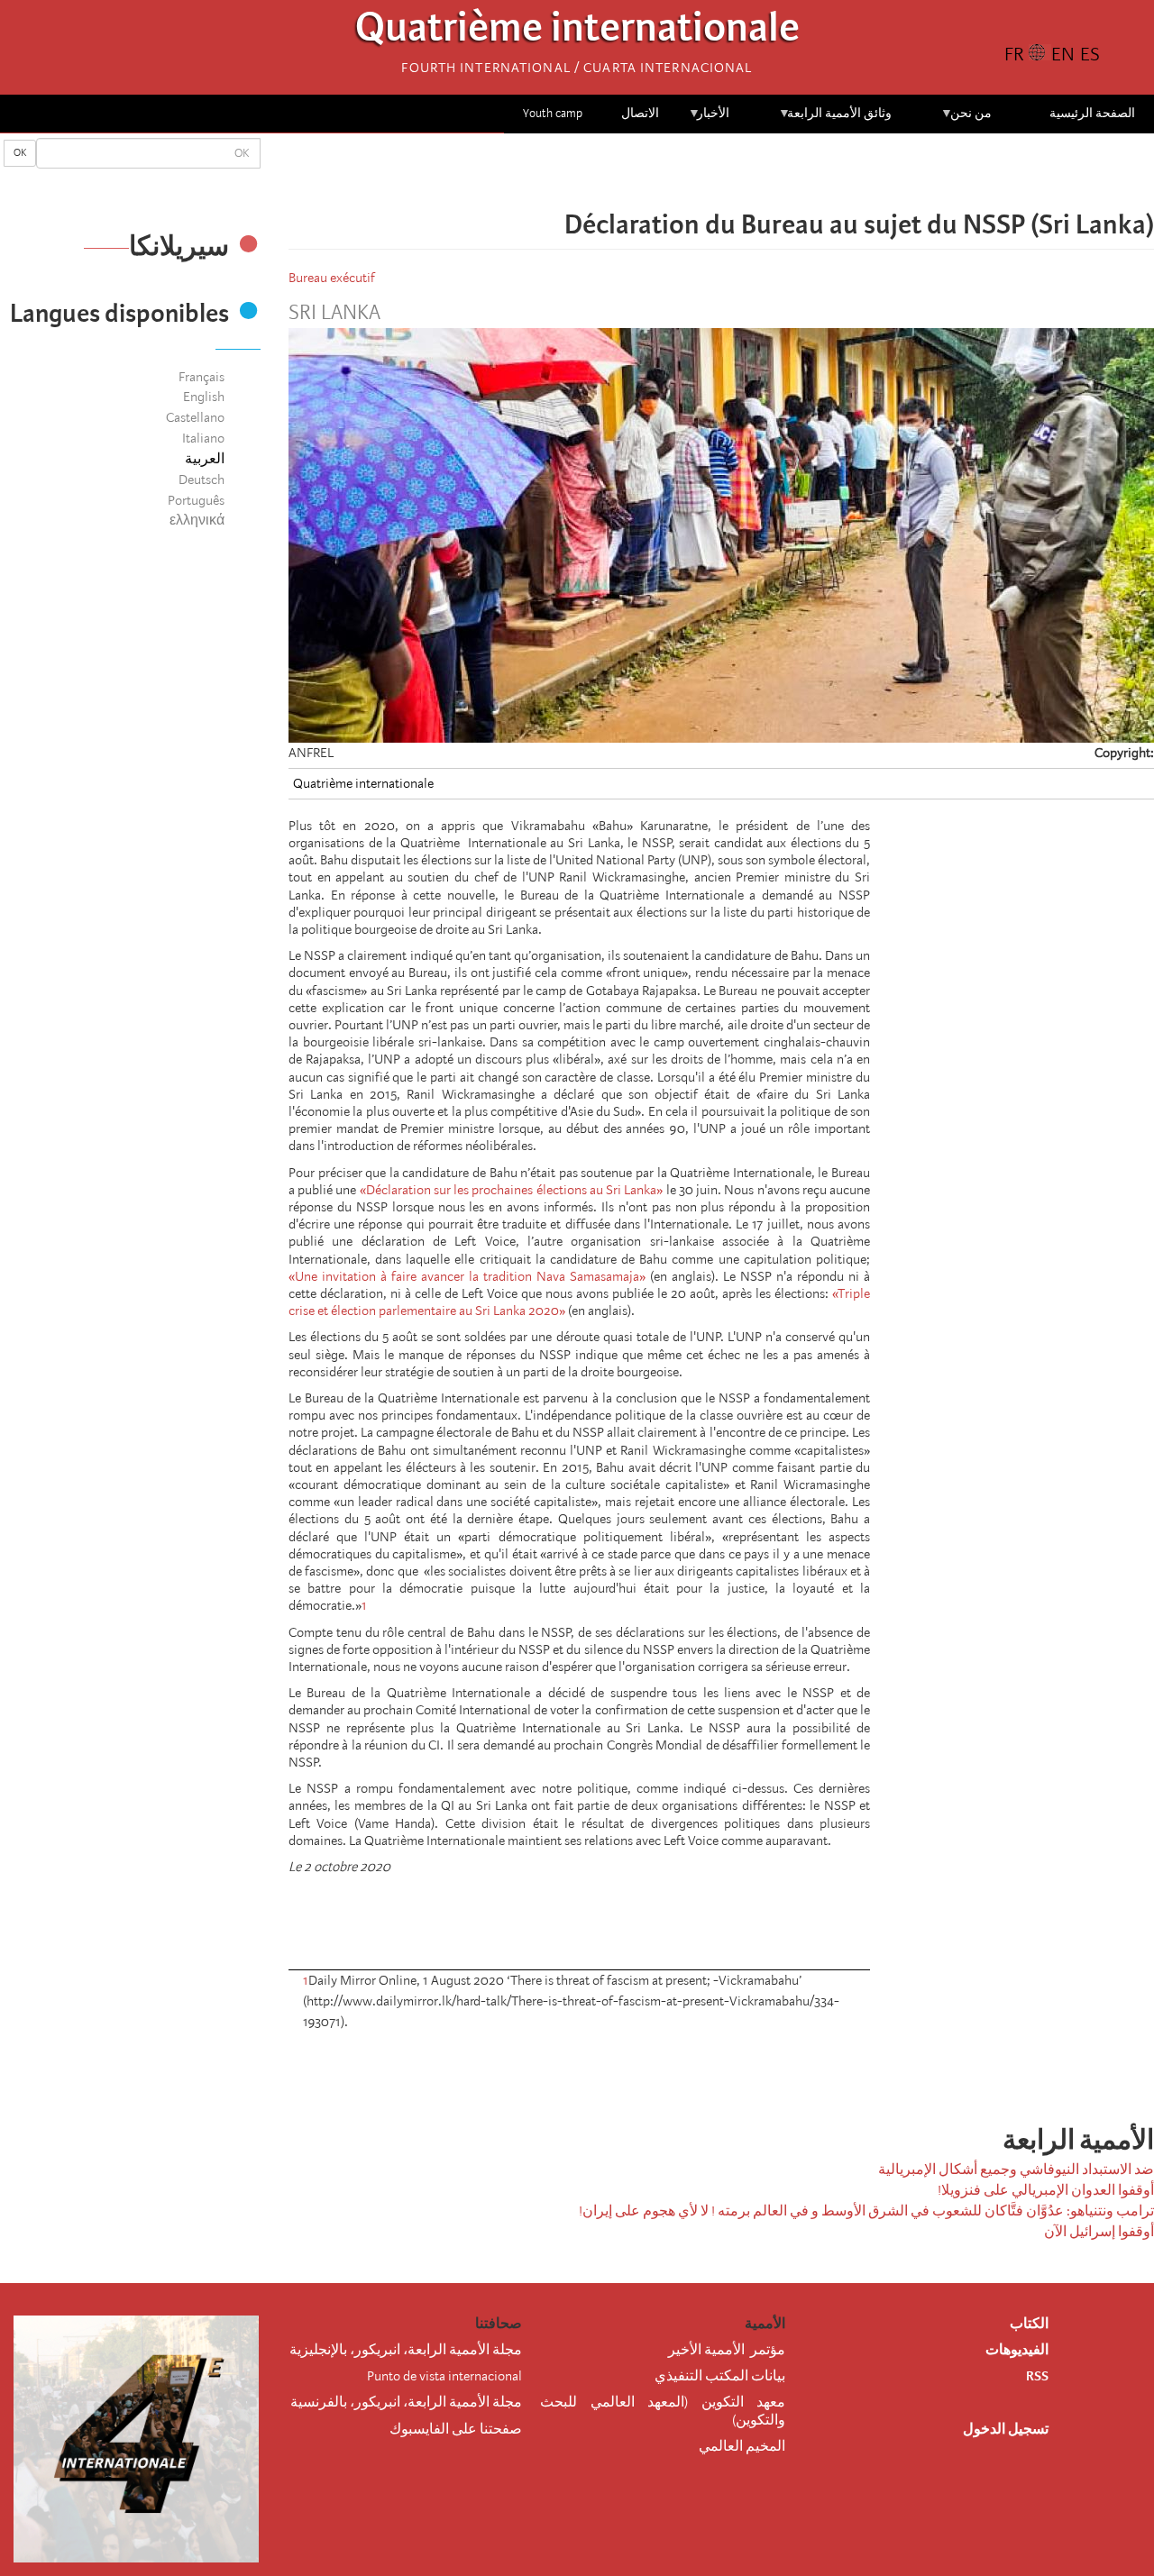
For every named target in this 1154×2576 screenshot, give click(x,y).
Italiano (203, 438)
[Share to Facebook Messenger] (721, 171)
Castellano (195, 417)
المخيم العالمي (742, 2446)
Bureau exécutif (332, 278)
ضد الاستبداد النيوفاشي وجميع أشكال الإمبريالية (1016, 2170)
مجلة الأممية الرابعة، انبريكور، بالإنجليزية (406, 2350)
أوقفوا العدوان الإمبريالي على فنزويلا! (1046, 2190)
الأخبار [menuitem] (709, 119)
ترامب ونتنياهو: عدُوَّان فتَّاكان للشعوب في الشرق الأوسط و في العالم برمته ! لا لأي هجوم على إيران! (866, 2211)
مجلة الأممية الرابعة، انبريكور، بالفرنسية (406, 2402)
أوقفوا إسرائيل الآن (1099, 2232)
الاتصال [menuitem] (640, 113)
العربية (205, 459)
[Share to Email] (696, 171)
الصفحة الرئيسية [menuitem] (1092, 113)
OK (20, 153)
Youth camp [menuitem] (553, 113)
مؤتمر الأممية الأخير (727, 2350)
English (204, 397)
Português (196, 500)
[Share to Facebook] (772, 171)
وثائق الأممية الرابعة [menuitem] (835, 119)
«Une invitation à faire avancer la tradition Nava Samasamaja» (467, 1276)
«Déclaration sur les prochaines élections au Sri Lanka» (512, 1190)
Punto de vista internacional (444, 2376)
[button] (671, 171)
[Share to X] (746, 171)
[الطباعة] (784, 2069)
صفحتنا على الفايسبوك (456, 2429)
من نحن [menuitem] (966, 119)
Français (201, 377)
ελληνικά (197, 520)
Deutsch (201, 480)
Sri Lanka (334, 313)
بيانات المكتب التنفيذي (720, 2376)
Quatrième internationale (577, 32)
